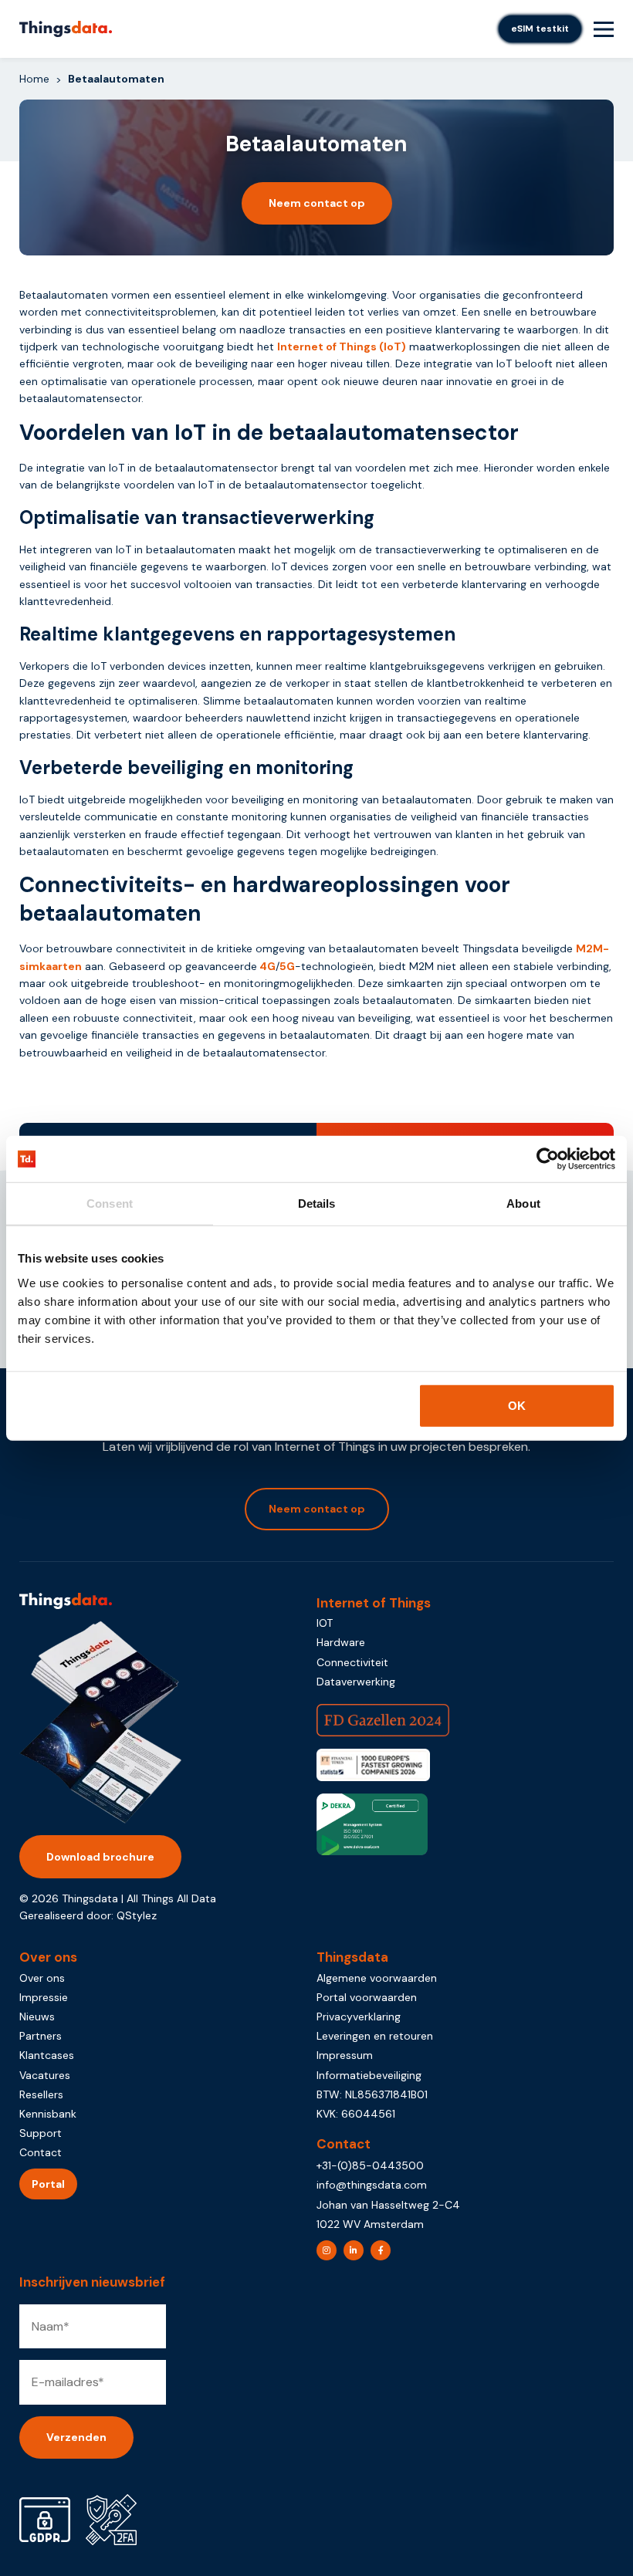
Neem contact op (317, 203)
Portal (48, 2184)
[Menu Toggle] (604, 29)
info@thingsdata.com (372, 2185)
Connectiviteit (352, 1662)
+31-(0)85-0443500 (370, 2165)
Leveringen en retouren (375, 2036)
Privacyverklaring (359, 2017)
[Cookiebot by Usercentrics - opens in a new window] (548, 1159)
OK (517, 1405)
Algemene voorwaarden (377, 1978)
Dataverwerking (356, 1682)
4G (267, 966)
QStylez (137, 1915)
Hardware (341, 1642)
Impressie (44, 1997)
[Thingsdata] (66, 29)
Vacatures (45, 2075)
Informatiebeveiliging (369, 2075)
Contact (41, 2152)
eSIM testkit (540, 29)
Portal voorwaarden (367, 1997)
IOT (325, 1623)
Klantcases (47, 2055)
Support (41, 2133)
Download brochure (100, 1857)
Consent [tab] (110, 1203)
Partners (41, 2036)
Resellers (41, 2094)
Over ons (42, 1978)
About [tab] (523, 1203)
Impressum (345, 2055)
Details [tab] (317, 1203)
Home (34, 79)
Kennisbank (48, 2114)
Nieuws (37, 2017)
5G (287, 966)
